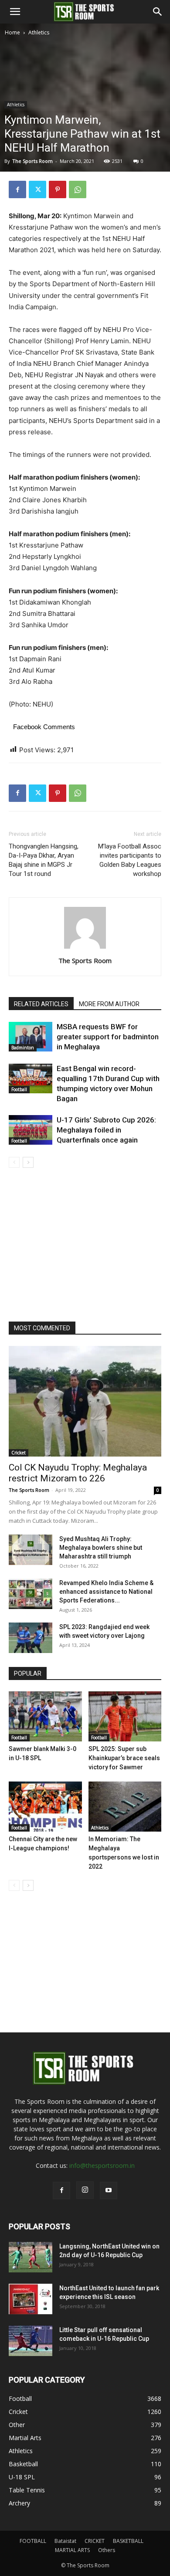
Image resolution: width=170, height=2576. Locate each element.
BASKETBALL (128, 2541)
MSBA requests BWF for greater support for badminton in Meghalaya (108, 1037)
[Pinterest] (58, 189)
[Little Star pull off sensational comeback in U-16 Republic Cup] (31, 2341)
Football (19, 1089)
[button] (15, 12)
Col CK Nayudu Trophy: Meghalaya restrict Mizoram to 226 (78, 1473)
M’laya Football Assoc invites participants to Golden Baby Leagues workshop (130, 860)
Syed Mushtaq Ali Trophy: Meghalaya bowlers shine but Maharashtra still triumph (101, 1548)
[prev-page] (14, 1162)
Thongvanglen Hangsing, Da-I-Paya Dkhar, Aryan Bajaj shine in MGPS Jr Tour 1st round (44, 860)
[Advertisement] (85, 127)
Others (107, 2550)
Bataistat (65, 2541)
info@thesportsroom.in (102, 2165)
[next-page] (28, 1162)
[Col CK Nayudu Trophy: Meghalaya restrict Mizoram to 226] (85, 1401)
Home (12, 32)
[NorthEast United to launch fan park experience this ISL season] (31, 2299)
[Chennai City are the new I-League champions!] (45, 1807)
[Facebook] (17, 189)
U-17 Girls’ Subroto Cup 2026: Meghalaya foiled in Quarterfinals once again (106, 1130)
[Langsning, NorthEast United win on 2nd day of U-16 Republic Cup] (31, 2257)
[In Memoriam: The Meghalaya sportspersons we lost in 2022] (125, 1807)
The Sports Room (85, 960)
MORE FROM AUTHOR (109, 1004)
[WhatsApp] (78, 189)
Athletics (39, 32)
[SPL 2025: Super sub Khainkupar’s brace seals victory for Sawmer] (125, 1716)
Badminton (23, 1048)
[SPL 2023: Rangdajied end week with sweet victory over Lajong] (31, 1638)
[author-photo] (85, 948)
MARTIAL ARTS (72, 2550)
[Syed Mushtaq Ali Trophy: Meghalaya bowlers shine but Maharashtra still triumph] (31, 1550)
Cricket (19, 1453)
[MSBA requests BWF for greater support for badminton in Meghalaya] (31, 1037)
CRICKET (95, 2541)
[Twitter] (37, 189)
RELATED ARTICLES (41, 1004)
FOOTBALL (33, 2541)
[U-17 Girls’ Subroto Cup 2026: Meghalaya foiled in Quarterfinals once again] (31, 1130)
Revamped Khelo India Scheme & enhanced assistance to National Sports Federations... (106, 1592)
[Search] (158, 12)
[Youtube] (109, 2191)
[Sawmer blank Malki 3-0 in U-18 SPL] (45, 1716)
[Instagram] (85, 2190)
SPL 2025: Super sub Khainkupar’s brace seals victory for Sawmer (124, 1758)
